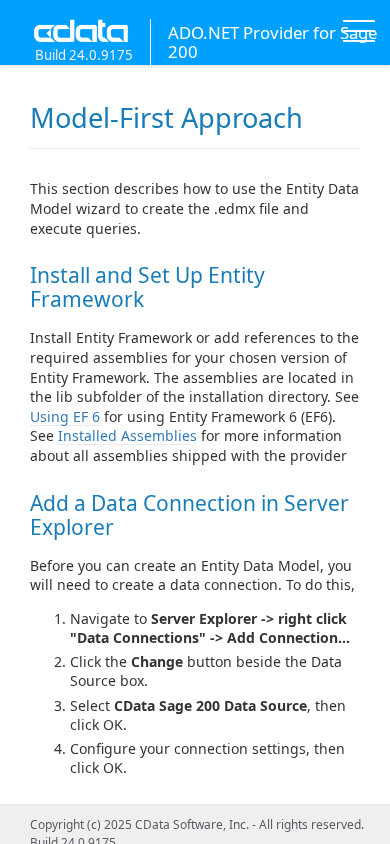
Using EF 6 (65, 416)
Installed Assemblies (127, 435)
